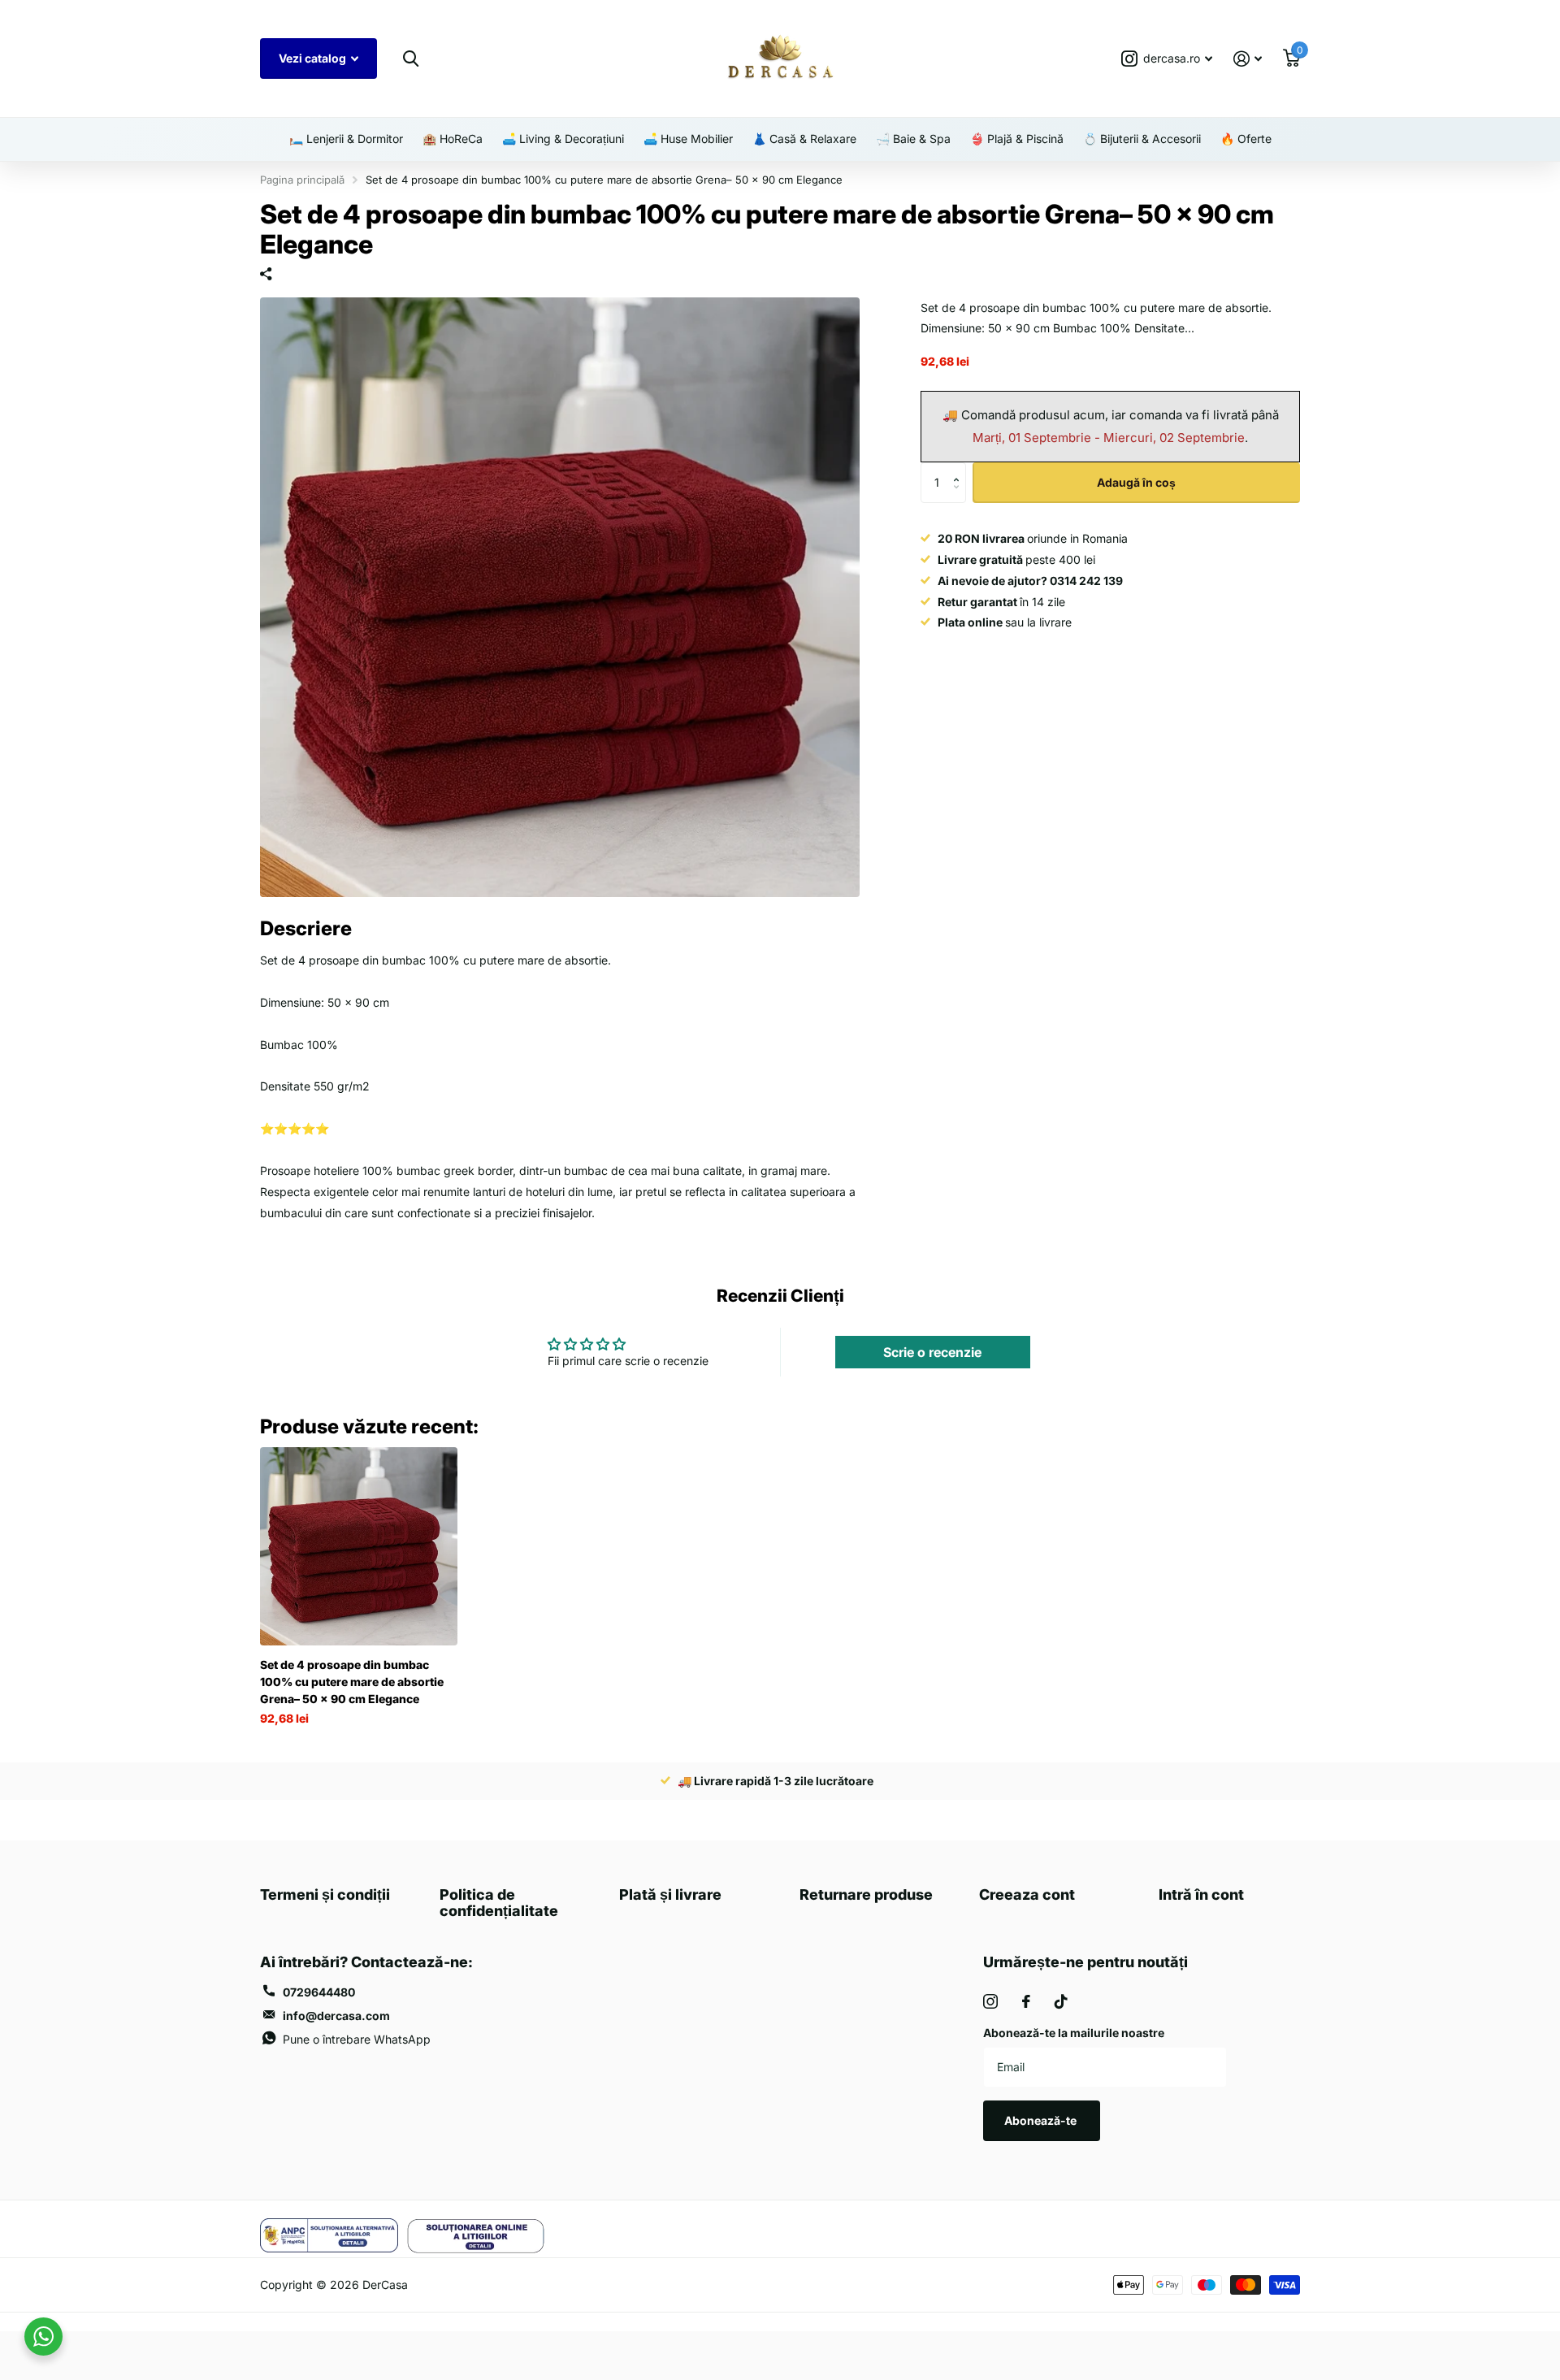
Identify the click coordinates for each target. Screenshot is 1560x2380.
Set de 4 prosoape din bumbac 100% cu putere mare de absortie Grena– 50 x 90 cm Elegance (352, 1682)
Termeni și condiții (325, 1894)
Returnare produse (866, 1894)
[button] (960, 468)
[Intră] (1248, 59)
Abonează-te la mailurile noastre (1074, 2033)
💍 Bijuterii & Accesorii (1142, 139)
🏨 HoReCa (453, 139)
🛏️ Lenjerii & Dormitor (346, 139)
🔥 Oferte (1246, 139)
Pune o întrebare (357, 2039)
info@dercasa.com (336, 2016)
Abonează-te (1042, 2120)
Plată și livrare (670, 1894)
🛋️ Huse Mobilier (688, 139)
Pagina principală (302, 180)
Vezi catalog (314, 58)
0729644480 (319, 1992)
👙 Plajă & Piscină (1017, 139)
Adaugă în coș (1136, 482)
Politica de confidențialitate (499, 1903)
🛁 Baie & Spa (913, 139)
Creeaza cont (1027, 1894)
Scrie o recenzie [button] (932, 1352)
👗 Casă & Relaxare (804, 139)
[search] (410, 59)
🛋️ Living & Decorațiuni (563, 139)
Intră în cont (1201, 1894)
